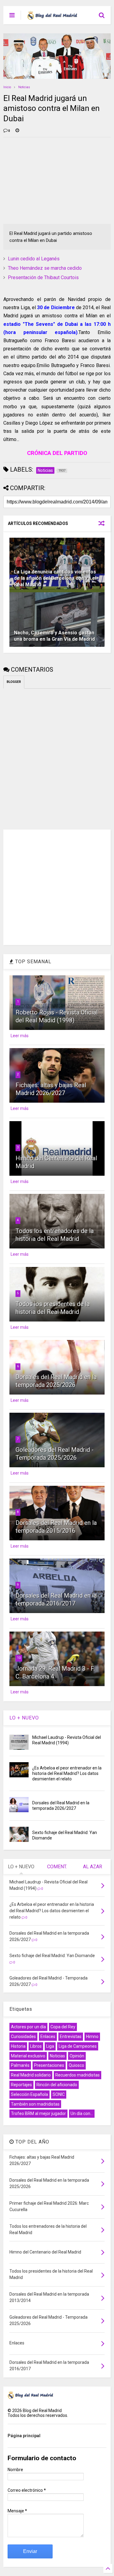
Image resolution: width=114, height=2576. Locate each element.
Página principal (24, 2436)
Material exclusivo (28, 2056)
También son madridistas (35, 2104)
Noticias (24, 87)
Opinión (77, 2056)
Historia (18, 2046)
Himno (92, 2036)
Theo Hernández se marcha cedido (45, 268)
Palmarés (20, 2065)
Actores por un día (28, 2027)
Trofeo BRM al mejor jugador (38, 2113)
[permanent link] (17, 131)
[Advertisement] (49, 180)
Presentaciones (49, 2065)
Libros (36, 2046)
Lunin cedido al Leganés (34, 259)
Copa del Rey (63, 2027)
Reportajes (21, 2085)
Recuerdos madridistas (78, 2075)
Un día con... (82, 2113)
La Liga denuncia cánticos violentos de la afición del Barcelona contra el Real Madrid (55, 578)
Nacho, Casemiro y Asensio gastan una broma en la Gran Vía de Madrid (54, 636)
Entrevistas (71, 2036)
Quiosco (76, 2065)
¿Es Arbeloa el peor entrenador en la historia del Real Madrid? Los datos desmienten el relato (67, 1773)
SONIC (59, 2094)
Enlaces (48, 2036)
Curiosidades (23, 2036)
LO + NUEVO (24, 1718)
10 (19, 1658)
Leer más (20, 1036)
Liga (50, 2046)
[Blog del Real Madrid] (52, 17)
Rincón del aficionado (57, 2085)
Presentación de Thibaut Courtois (43, 277)
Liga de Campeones (78, 2046)
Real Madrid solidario (31, 2075)
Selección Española (29, 2094)
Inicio (7, 87)
